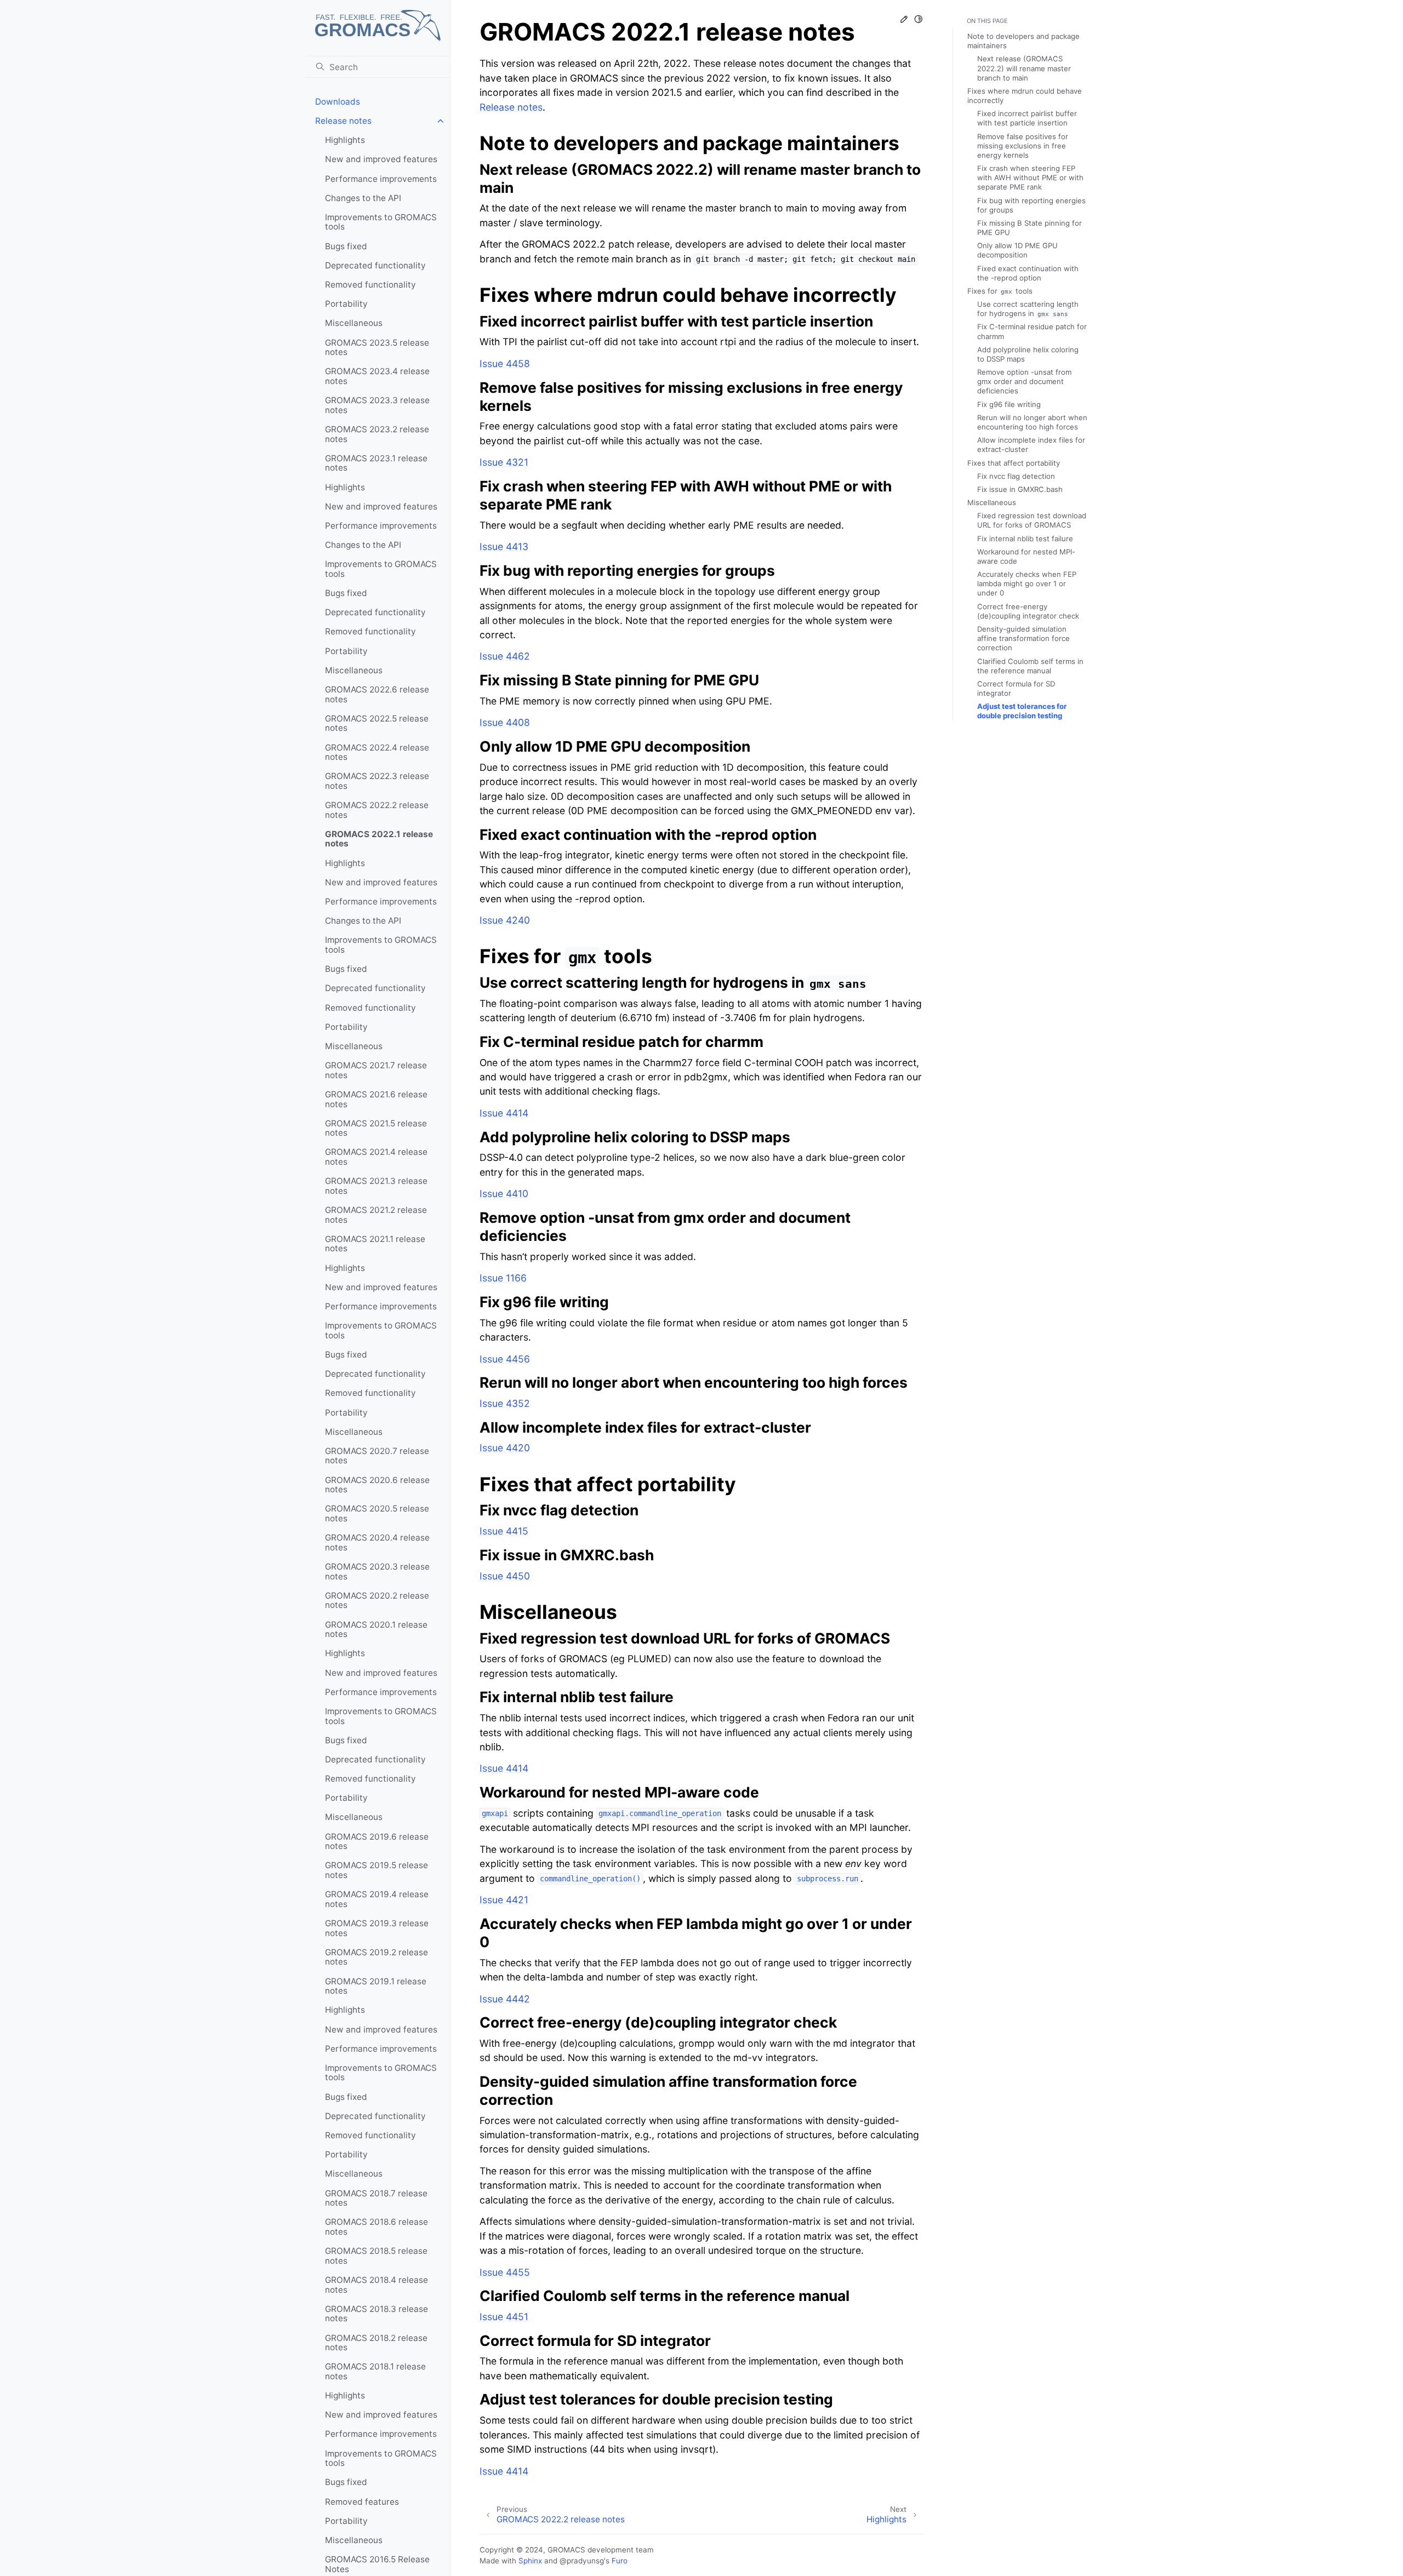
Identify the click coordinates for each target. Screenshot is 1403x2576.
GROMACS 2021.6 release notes (376, 1099)
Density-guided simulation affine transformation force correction (1023, 638)
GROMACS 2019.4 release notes (377, 1899)
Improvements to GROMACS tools (381, 222)
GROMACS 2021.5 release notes (376, 1128)
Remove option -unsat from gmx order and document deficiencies (1024, 381)
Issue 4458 (505, 363)
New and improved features (381, 159)
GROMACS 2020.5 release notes (377, 1513)
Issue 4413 (504, 546)
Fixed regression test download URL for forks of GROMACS (1032, 520)
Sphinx (530, 2561)
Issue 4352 (505, 1403)
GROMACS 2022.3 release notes (377, 781)
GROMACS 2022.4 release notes (377, 752)
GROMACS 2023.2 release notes (377, 434)
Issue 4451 (504, 2317)
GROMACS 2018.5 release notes (376, 2256)
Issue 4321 (504, 462)
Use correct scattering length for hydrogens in (1028, 309)
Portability (346, 304)
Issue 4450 (505, 1576)
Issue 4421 (504, 1900)
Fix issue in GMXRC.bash (1020, 489)
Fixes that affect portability (1014, 463)
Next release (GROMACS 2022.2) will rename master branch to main (1024, 68)
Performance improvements (381, 179)
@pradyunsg (582, 2561)
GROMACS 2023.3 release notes (377, 405)
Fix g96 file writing (1009, 404)
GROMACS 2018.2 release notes (376, 2343)
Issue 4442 (505, 1999)
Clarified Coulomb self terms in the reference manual (1030, 666)
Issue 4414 (504, 1113)
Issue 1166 (503, 1278)
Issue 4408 (505, 722)
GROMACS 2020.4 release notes (377, 1542)
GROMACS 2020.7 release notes (377, 1456)
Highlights (345, 140)
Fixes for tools (1000, 291)
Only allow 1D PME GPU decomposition (1017, 250)
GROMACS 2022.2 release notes (377, 810)
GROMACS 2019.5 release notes (377, 1870)
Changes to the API (363, 198)
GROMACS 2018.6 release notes (377, 2227)
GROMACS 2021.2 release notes (376, 1215)
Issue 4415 (504, 1531)
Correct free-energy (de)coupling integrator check (1028, 611)
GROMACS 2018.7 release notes (376, 2198)
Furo (620, 2561)
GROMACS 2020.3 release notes (377, 1572)
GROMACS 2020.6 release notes (377, 1485)
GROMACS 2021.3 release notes (376, 1186)
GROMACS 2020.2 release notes (377, 1601)
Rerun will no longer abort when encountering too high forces (1032, 422)
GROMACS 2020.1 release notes (376, 1630)
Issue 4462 (505, 656)
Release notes (343, 121)
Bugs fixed (346, 246)
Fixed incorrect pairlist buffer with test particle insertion (1027, 118)
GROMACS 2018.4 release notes (377, 2285)
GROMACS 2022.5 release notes (377, 723)
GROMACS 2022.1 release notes (379, 839)
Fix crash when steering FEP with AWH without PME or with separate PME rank (1030, 178)
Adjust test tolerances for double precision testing (1022, 711)
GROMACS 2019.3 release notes (377, 1928)
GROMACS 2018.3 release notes (377, 2314)
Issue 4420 (505, 1448)
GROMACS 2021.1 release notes (375, 1244)
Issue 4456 (505, 1359)
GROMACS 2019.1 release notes (376, 1986)
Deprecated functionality (375, 265)
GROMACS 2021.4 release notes (376, 1157)
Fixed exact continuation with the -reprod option (1028, 273)
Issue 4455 (505, 2272)
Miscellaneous (354, 323)
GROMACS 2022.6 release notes (377, 694)
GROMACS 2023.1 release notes (376, 463)
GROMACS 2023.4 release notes (377, 376)
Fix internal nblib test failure (1025, 539)
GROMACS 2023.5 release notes (377, 348)
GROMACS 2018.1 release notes (375, 2371)
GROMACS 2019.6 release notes (377, 1842)
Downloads (338, 102)
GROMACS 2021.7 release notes (376, 1070)
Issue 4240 (505, 920)
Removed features (362, 2502)
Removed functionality (370, 285)
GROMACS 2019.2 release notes (377, 1957)
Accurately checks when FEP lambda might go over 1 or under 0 (1027, 583)
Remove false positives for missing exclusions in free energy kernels (1023, 146)
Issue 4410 (504, 1193)
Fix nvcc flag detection (1016, 476)
